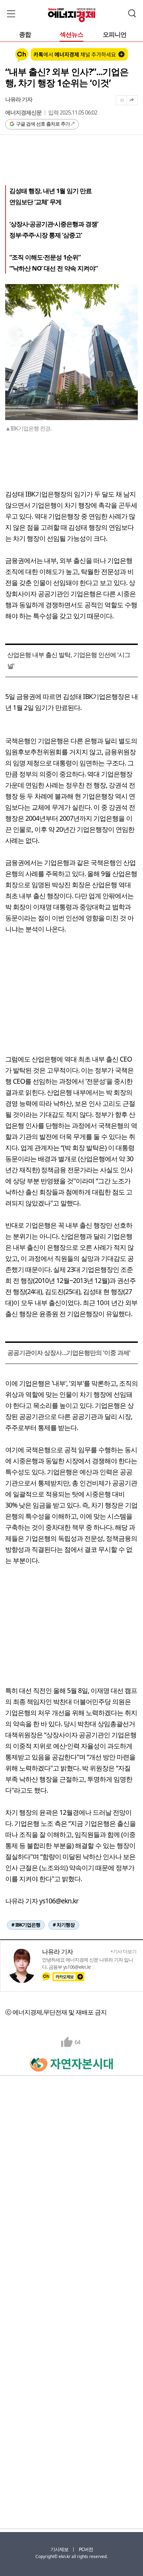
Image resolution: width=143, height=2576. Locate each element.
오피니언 (115, 35)
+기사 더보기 (123, 1951)
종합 (25, 35)
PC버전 (86, 2549)
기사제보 (59, 2549)
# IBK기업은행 (26, 1925)
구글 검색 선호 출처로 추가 (43, 124)
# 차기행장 (64, 1925)
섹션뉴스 (71, 35)
